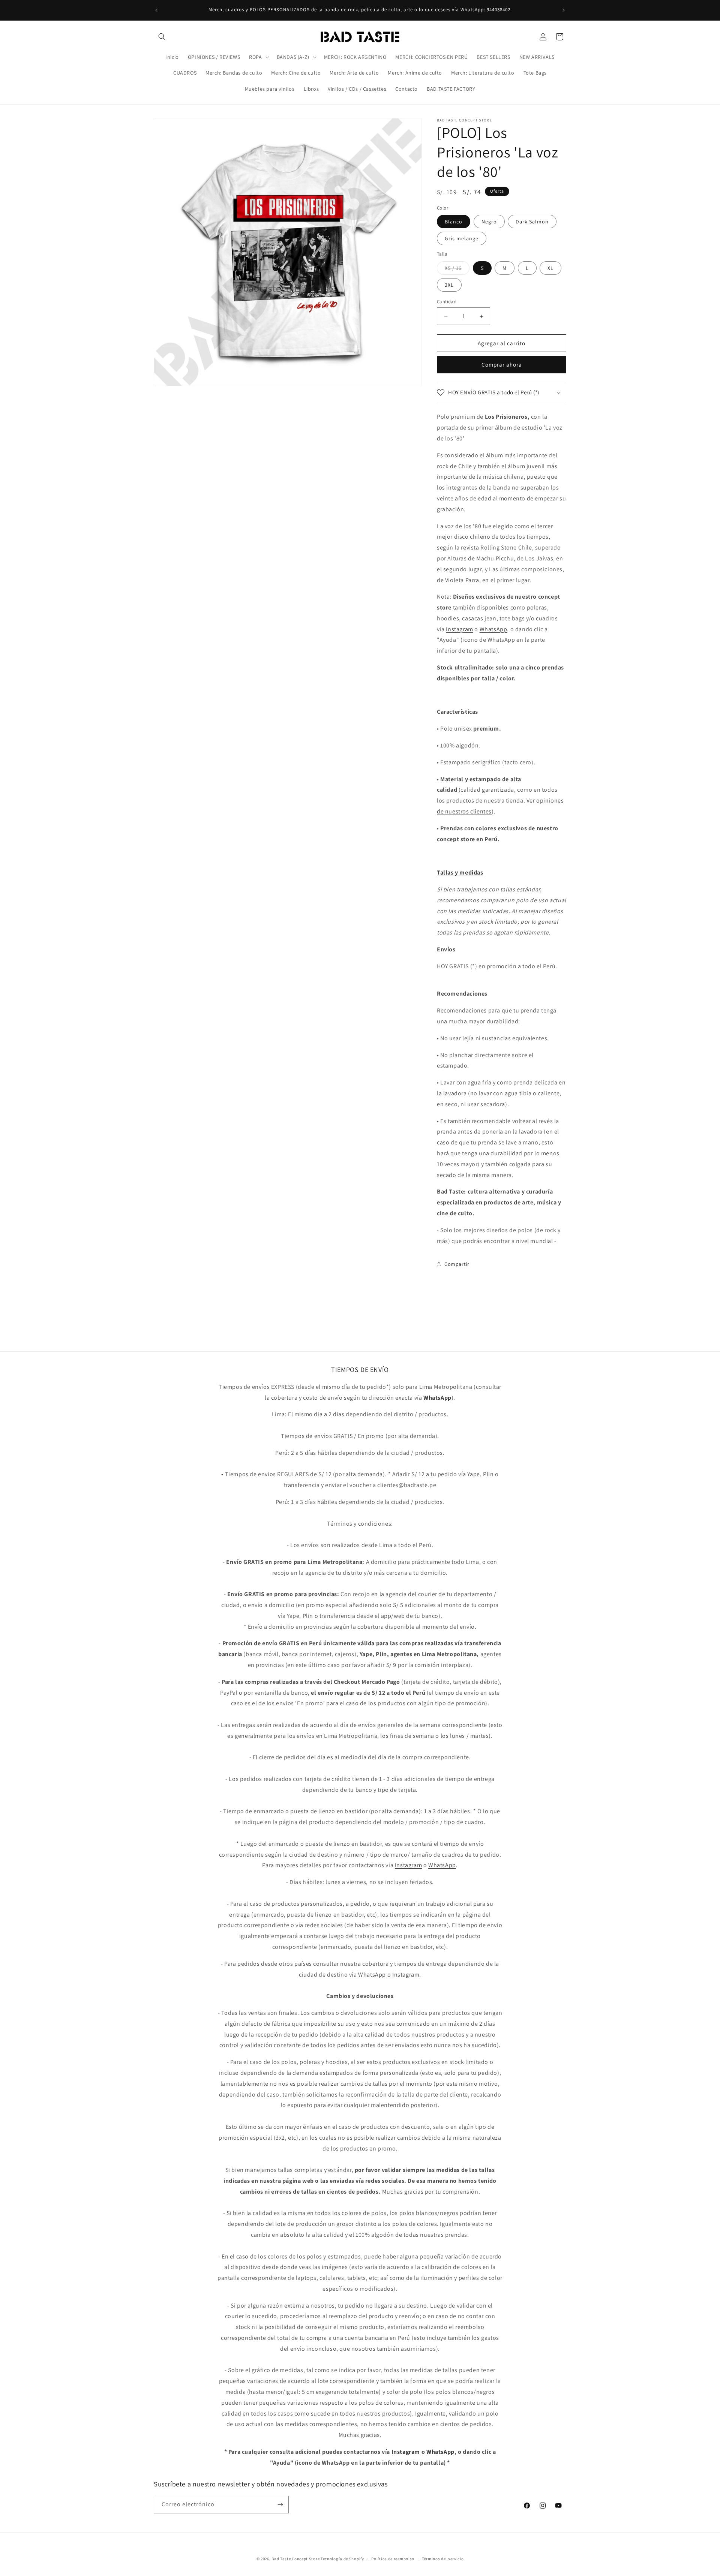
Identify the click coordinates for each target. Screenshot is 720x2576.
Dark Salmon (532, 222)
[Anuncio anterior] (156, 10)
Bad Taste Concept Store (295, 2559)
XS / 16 (457, 270)
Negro (489, 222)
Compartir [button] (457, 1264)
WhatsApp (493, 629)
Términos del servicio (443, 2559)
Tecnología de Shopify (342, 2559)
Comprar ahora (502, 365)
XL (550, 268)
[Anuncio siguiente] (564, 10)
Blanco (454, 222)
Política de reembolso (393, 2559)
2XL (449, 285)
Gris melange (462, 238)
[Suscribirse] (280, 2505)
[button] (162, 37)
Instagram (459, 629)
